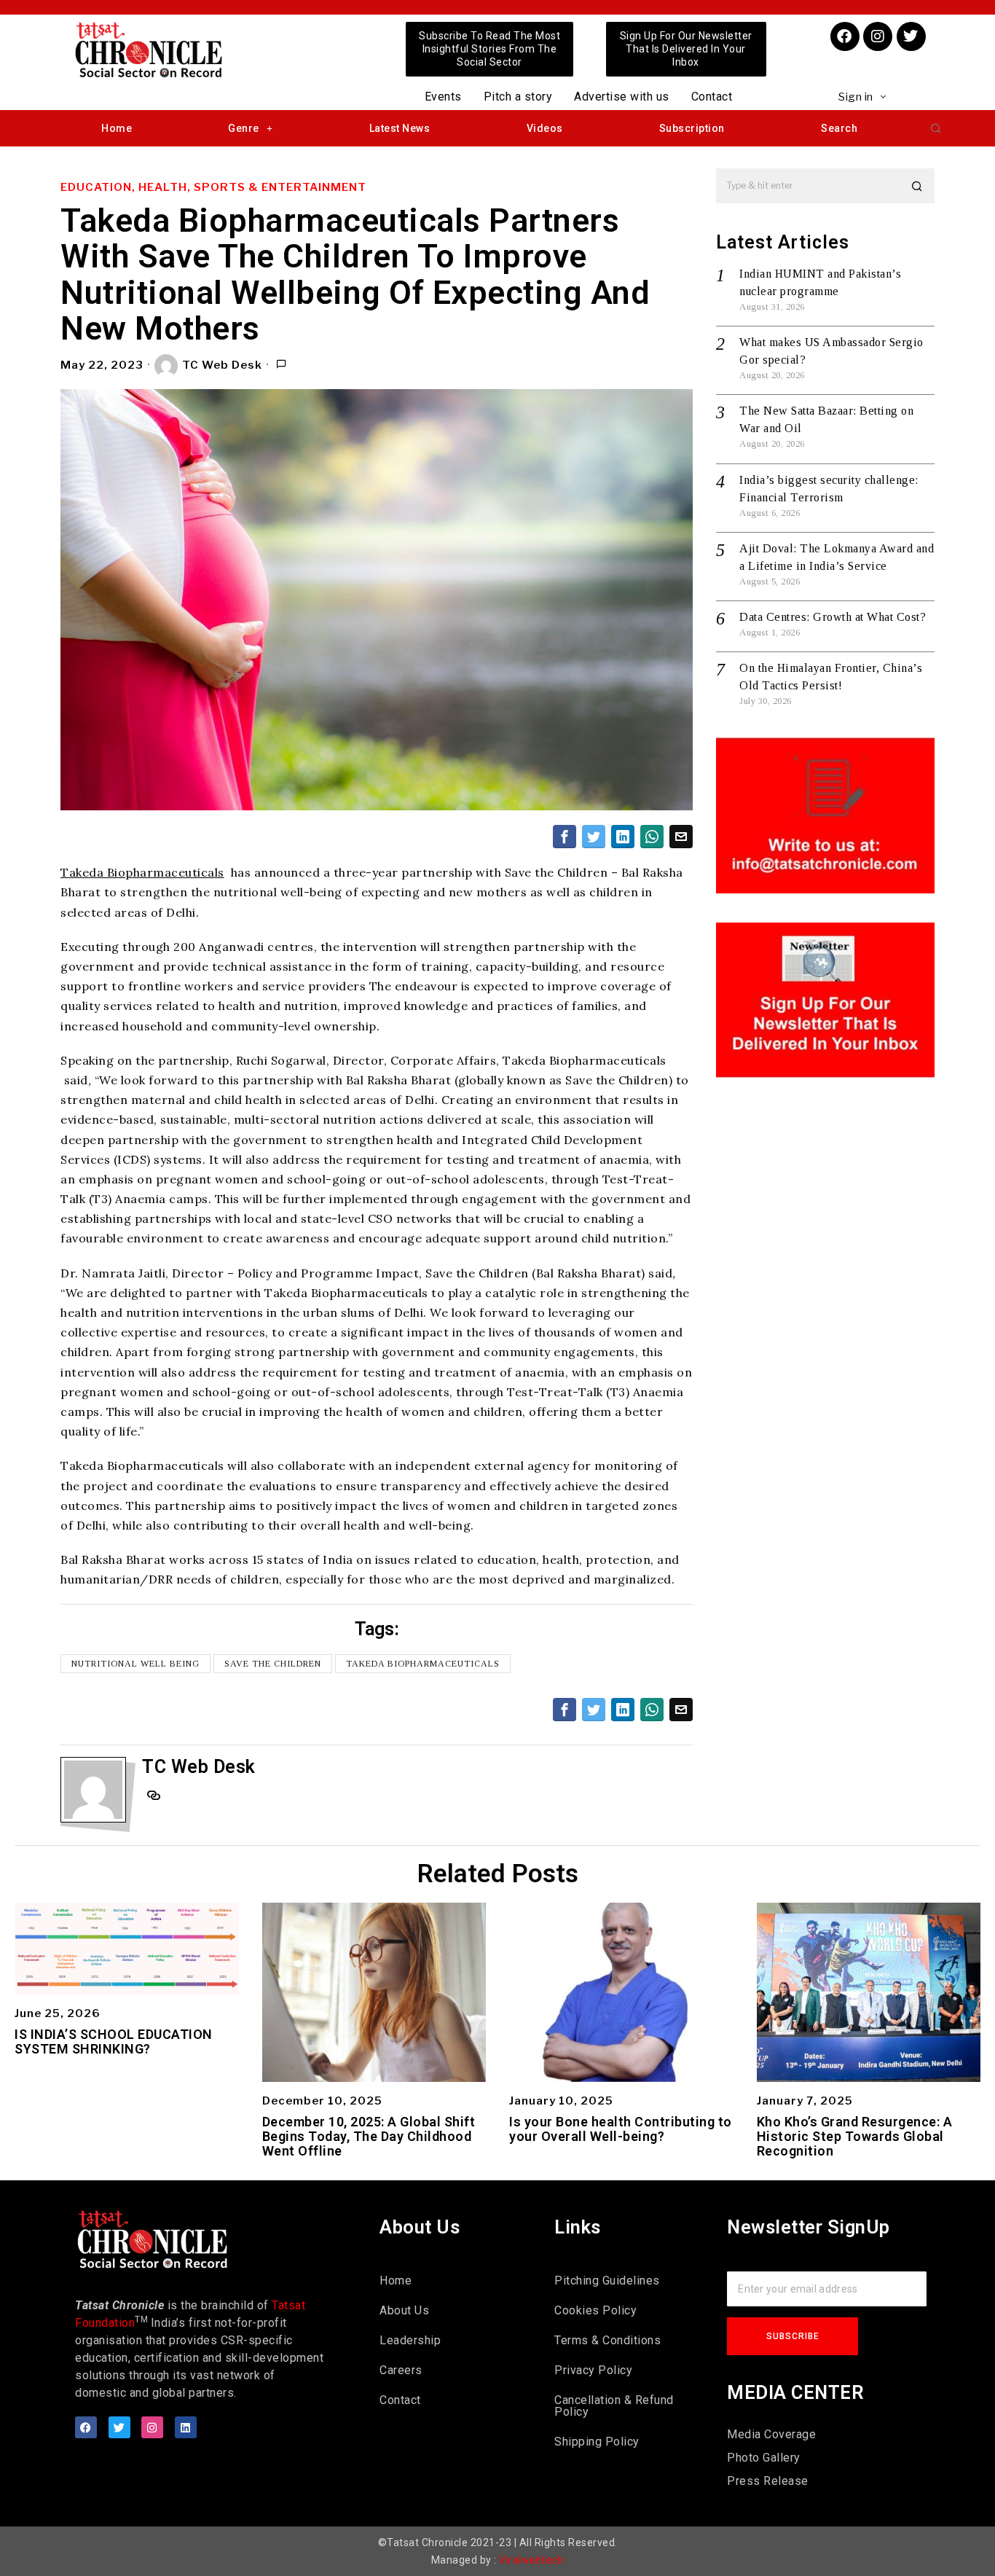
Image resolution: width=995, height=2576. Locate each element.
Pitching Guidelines (607, 2281)
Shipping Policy (597, 2442)
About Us (404, 2310)
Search (839, 128)
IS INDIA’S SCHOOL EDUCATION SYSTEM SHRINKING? (114, 2042)
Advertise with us (622, 97)
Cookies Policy (595, 2310)
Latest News (400, 128)
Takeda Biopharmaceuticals (142, 872)
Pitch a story (518, 97)
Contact (712, 97)
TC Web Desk (222, 365)
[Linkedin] (186, 2427)
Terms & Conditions (607, 2340)
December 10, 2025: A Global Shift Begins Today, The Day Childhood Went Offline (369, 2136)
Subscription (692, 128)
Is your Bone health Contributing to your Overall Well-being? (621, 2129)
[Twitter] (911, 36)
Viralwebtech (531, 2560)
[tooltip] (565, 837)
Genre (244, 128)
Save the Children (273, 1664)
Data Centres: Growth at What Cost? (833, 617)
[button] (936, 128)
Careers (401, 2370)
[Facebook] (845, 36)
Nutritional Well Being (135, 1664)
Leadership (410, 2340)
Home (117, 128)
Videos (545, 128)
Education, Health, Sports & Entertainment (213, 187)
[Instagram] (878, 36)
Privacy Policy (593, 2370)
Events (443, 97)
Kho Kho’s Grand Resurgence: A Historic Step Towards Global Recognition (855, 2136)
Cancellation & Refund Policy (614, 2406)
